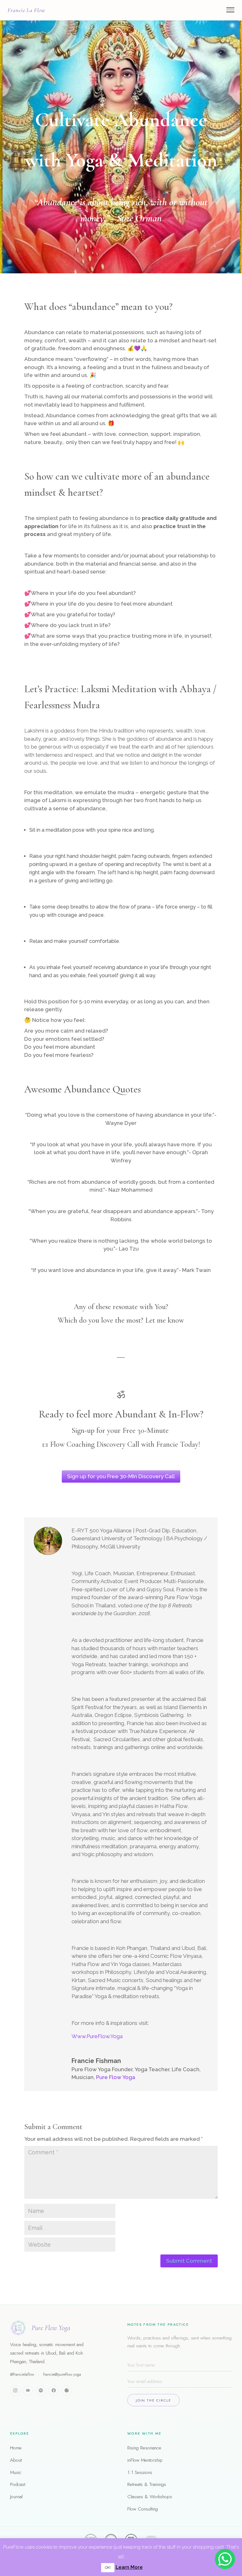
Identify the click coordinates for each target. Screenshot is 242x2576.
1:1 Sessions (140, 2472)
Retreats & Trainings (147, 2484)
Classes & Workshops (150, 2497)
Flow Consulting (143, 2509)
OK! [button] (108, 2568)
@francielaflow (22, 2374)
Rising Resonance (144, 2448)
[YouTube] (28, 2391)
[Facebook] (54, 2391)
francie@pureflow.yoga (62, 2374)
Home (16, 2448)
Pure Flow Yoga (116, 2077)
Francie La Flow (26, 10)
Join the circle (153, 2400)
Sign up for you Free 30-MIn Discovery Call (121, 1476)
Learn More (129, 2567)
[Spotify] (41, 2391)
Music (16, 2472)
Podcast (18, 2484)
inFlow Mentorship (145, 2460)
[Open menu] (230, 10)
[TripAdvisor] (66, 2391)
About (16, 2460)
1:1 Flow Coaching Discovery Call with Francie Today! (121, 1444)
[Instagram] (15, 2391)
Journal (16, 2497)
